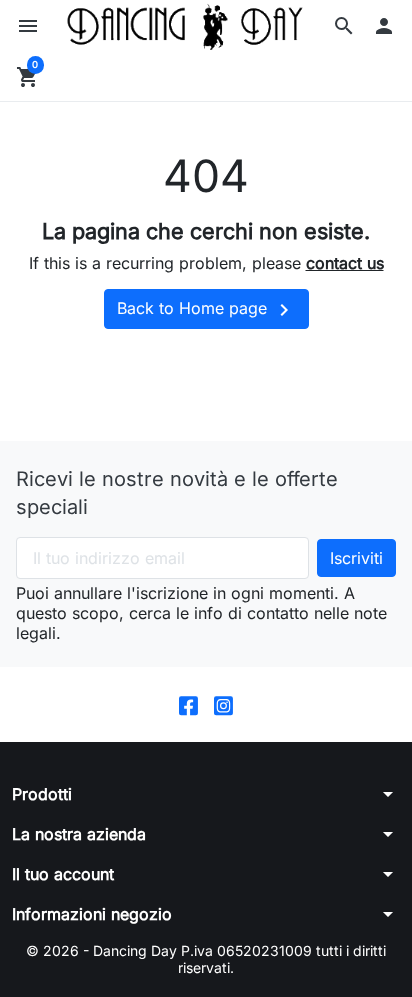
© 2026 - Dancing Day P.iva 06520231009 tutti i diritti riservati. (206, 959)
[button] (344, 26)
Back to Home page (206, 310)
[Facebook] (188, 704)
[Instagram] (223, 704)
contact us (345, 263)
